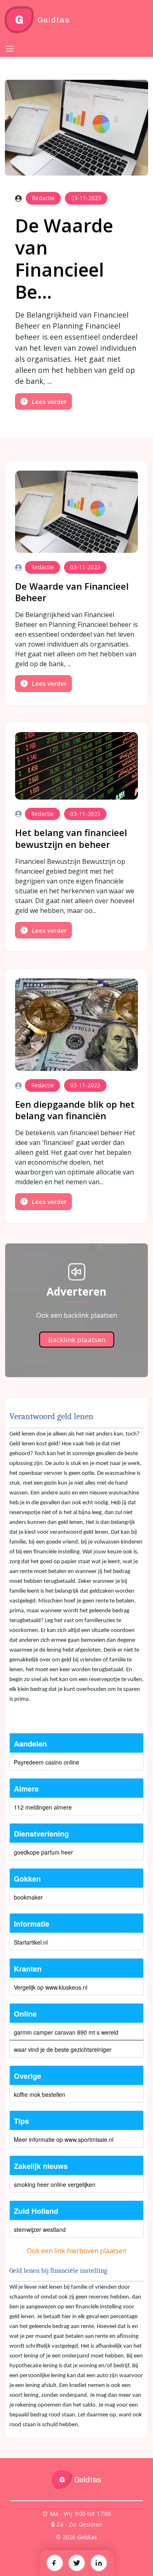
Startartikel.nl (31, 1942)
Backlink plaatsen (77, 1340)
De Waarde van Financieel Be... (64, 258)
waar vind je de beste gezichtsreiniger (63, 2049)
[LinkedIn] (99, 2563)
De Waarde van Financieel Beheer (72, 592)
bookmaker (28, 1897)
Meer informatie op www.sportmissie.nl (64, 2139)
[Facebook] (55, 2563)
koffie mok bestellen (40, 2094)
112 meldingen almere (43, 1807)
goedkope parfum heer (43, 1852)
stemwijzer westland (40, 2229)
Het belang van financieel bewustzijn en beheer (71, 838)
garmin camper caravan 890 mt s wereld (66, 2032)
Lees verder (49, 401)
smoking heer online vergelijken (55, 2184)
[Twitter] (77, 2563)
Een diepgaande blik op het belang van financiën (75, 1110)
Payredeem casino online (47, 1762)
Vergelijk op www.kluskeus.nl (51, 1987)
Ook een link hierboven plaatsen (77, 2251)
